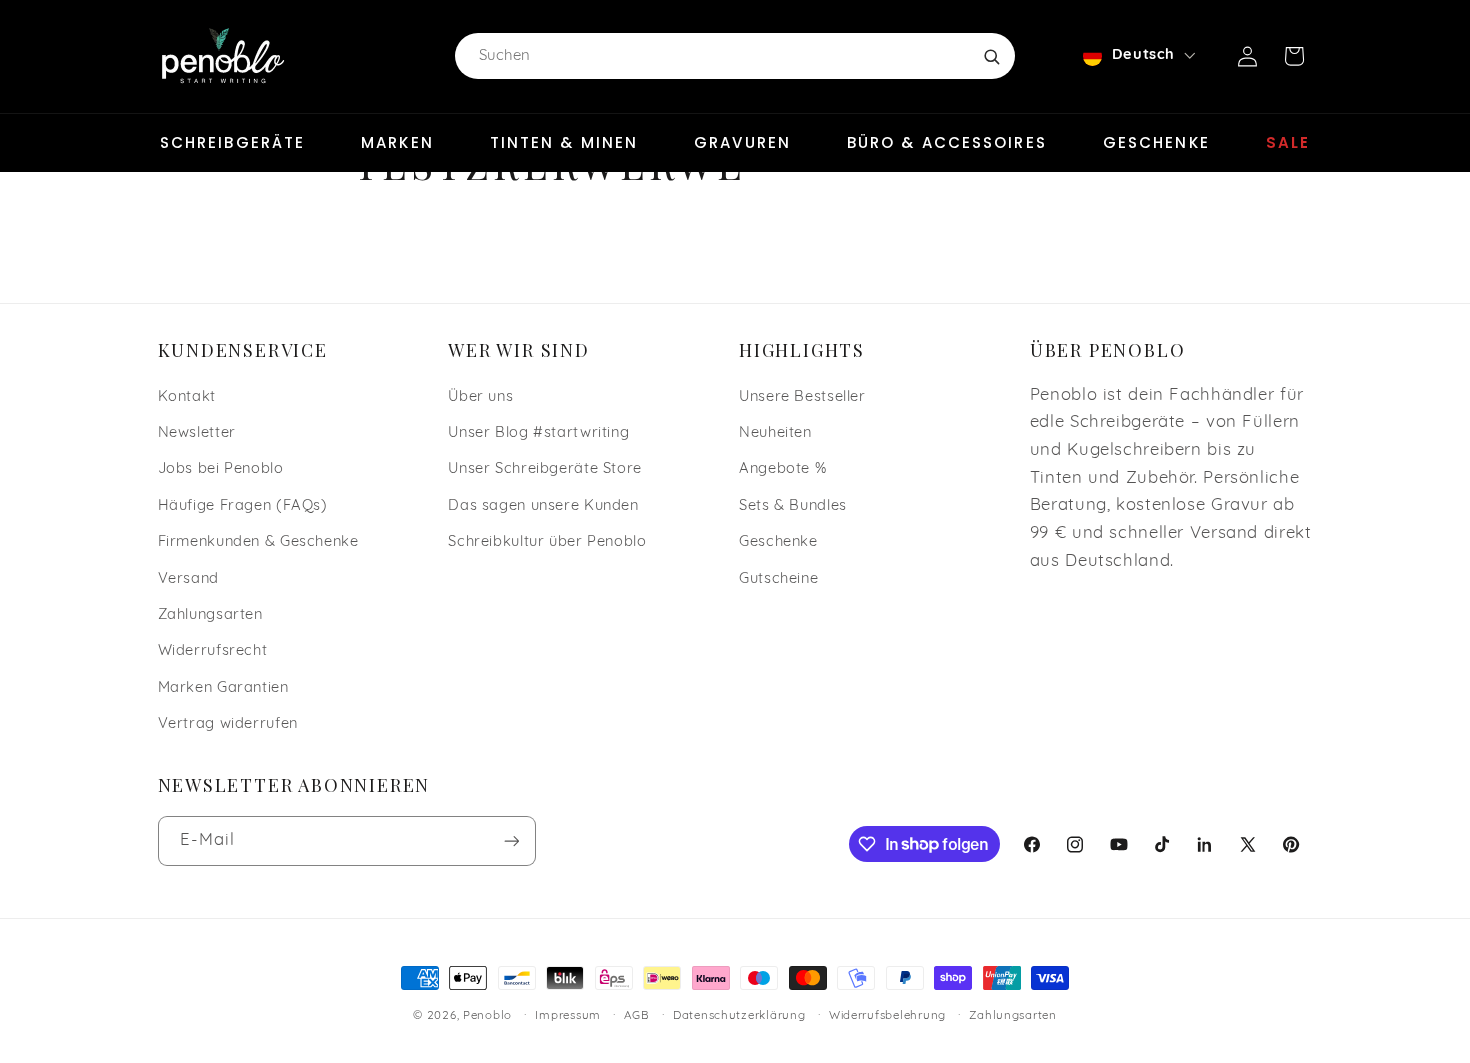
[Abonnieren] (511, 840)
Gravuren (742, 142)
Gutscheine (778, 579)
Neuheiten (775, 433)
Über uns (480, 397)
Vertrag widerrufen (228, 724)
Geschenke (1156, 142)
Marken (397, 142)
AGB (636, 1016)
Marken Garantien (223, 688)
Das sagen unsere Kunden (543, 506)
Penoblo (487, 1016)
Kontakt (187, 397)
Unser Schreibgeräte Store (545, 469)
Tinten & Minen (564, 142)
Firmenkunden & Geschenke (258, 542)
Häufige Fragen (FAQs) (243, 506)
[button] (1294, 56)
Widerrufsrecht (213, 651)
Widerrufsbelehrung (887, 1016)
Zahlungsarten (210, 615)
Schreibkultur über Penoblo (547, 542)
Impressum (568, 1016)
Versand (188, 579)
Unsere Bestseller (802, 397)
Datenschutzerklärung (739, 1016)
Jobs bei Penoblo (221, 469)
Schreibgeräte (232, 142)
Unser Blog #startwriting (538, 433)
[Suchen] (991, 56)
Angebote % (782, 469)
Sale (1288, 142)
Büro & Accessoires (947, 142)
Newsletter (197, 433)
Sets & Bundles (793, 506)
